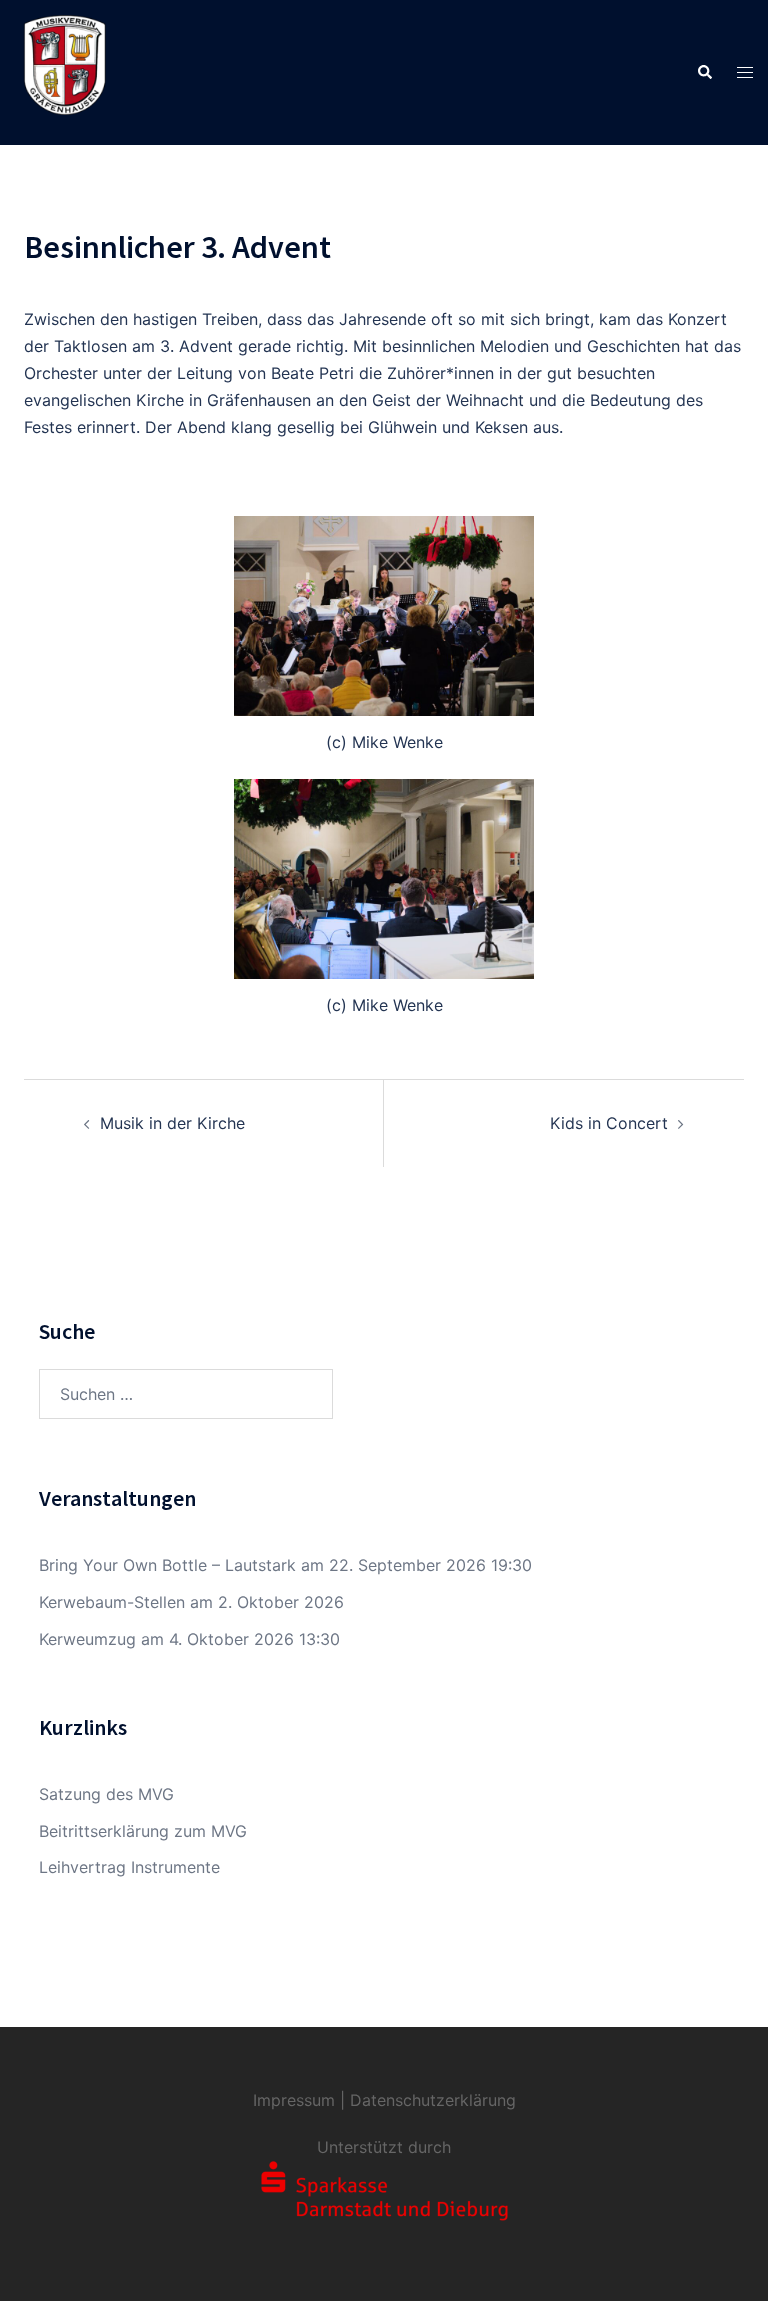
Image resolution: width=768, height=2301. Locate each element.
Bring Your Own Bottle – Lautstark (167, 1565)
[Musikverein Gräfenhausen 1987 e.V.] (65, 71)
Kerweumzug (87, 1639)
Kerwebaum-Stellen (112, 1602)
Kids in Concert (609, 1123)
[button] (704, 72)
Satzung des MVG (106, 1794)
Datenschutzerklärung (433, 2100)
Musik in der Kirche (172, 1123)
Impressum (294, 2100)
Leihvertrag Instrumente (129, 1867)
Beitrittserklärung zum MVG (143, 1831)
